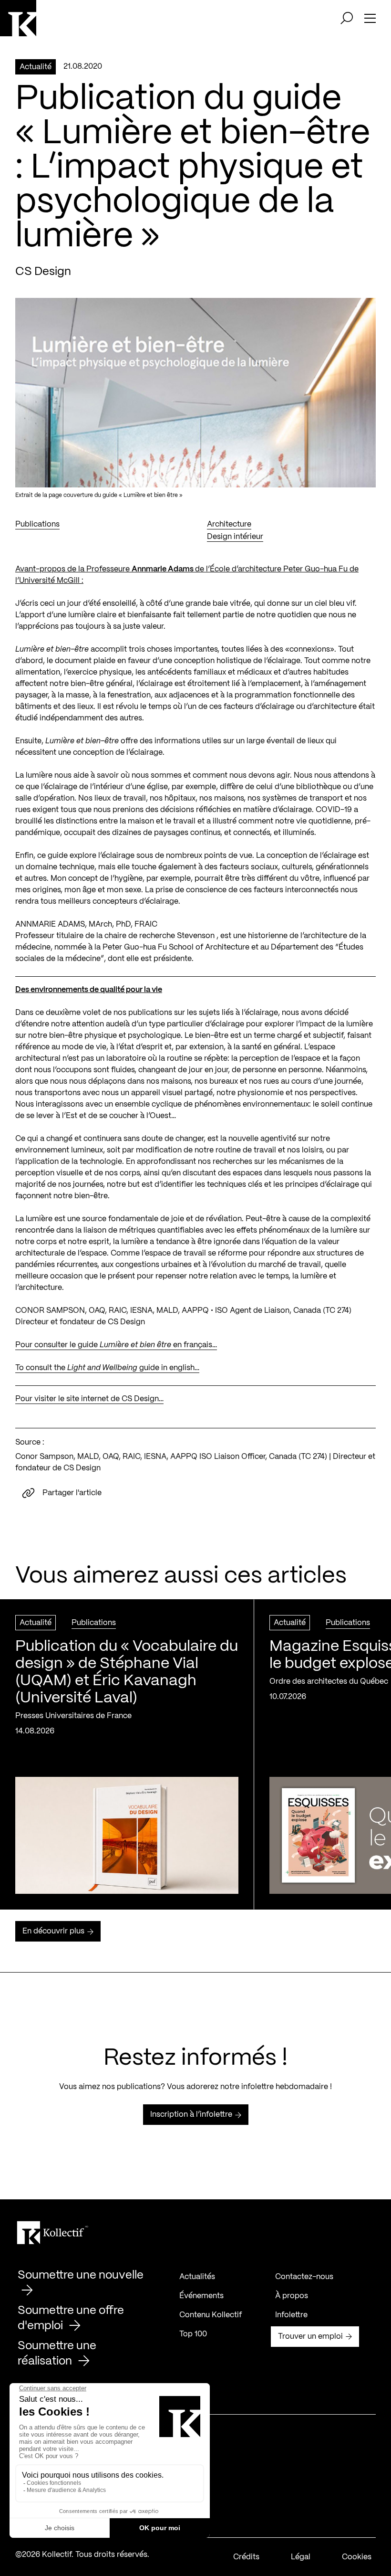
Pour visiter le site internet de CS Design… (89, 1399)
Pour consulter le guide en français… (116, 1345)
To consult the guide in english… (107, 1368)
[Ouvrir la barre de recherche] (347, 18)
